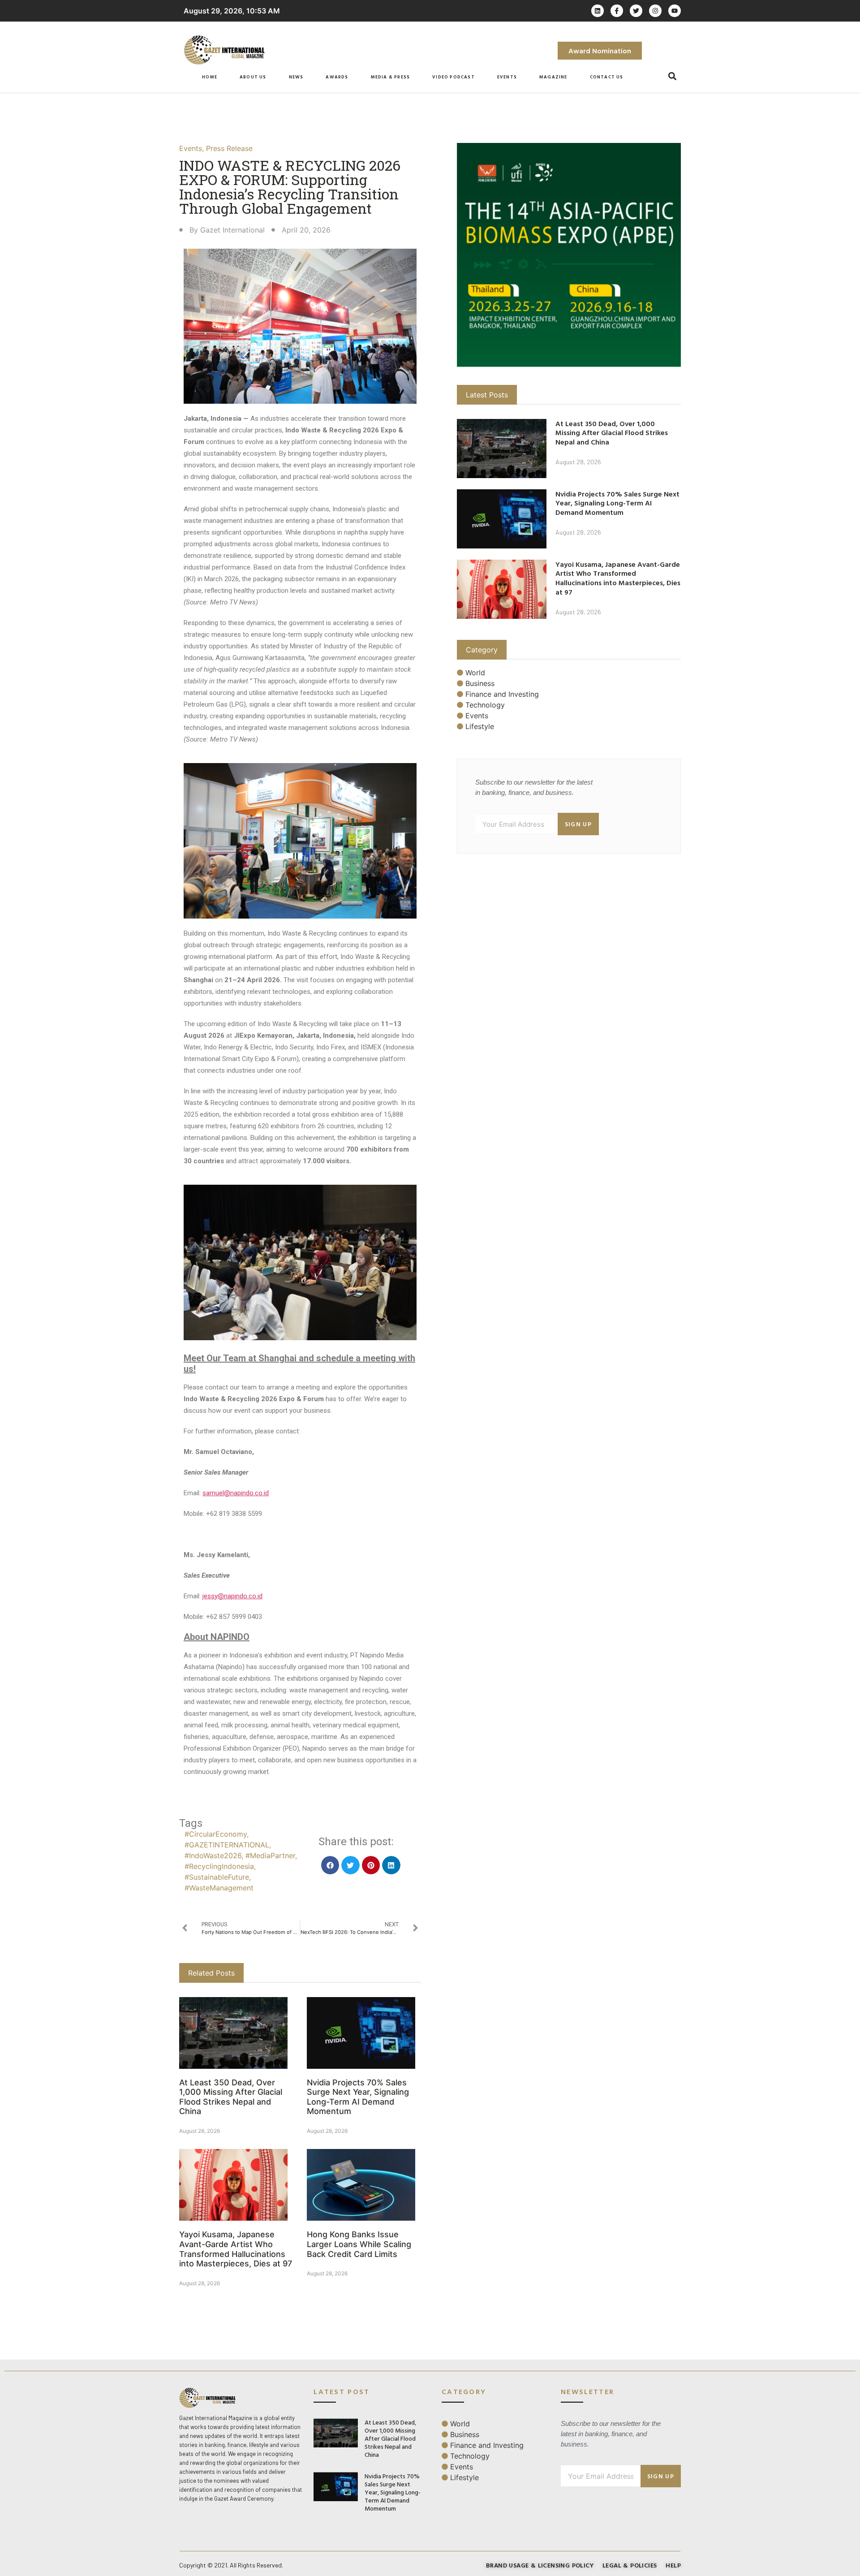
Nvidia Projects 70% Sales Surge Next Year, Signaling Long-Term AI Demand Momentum (358, 2097)
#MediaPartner (270, 1855)
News (296, 77)
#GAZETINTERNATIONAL (227, 1845)
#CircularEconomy (216, 1834)
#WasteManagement (219, 1888)
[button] (673, 76)
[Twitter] (636, 11)
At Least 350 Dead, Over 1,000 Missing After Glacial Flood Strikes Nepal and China (231, 2097)
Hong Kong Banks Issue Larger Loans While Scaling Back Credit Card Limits (359, 2244)
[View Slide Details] (569, 255)
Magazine (553, 77)
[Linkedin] (598, 11)
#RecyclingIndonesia (219, 1866)
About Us (253, 77)
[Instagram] (655, 11)
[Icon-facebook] (617, 11)
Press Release (229, 148)
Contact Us (607, 77)
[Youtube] (675, 11)
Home (210, 77)
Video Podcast (454, 77)
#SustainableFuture (217, 1877)
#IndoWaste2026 (213, 1855)
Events (507, 77)
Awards (337, 77)
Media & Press (391, 77)
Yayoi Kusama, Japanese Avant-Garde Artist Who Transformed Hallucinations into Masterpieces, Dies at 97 (236, 2249)
